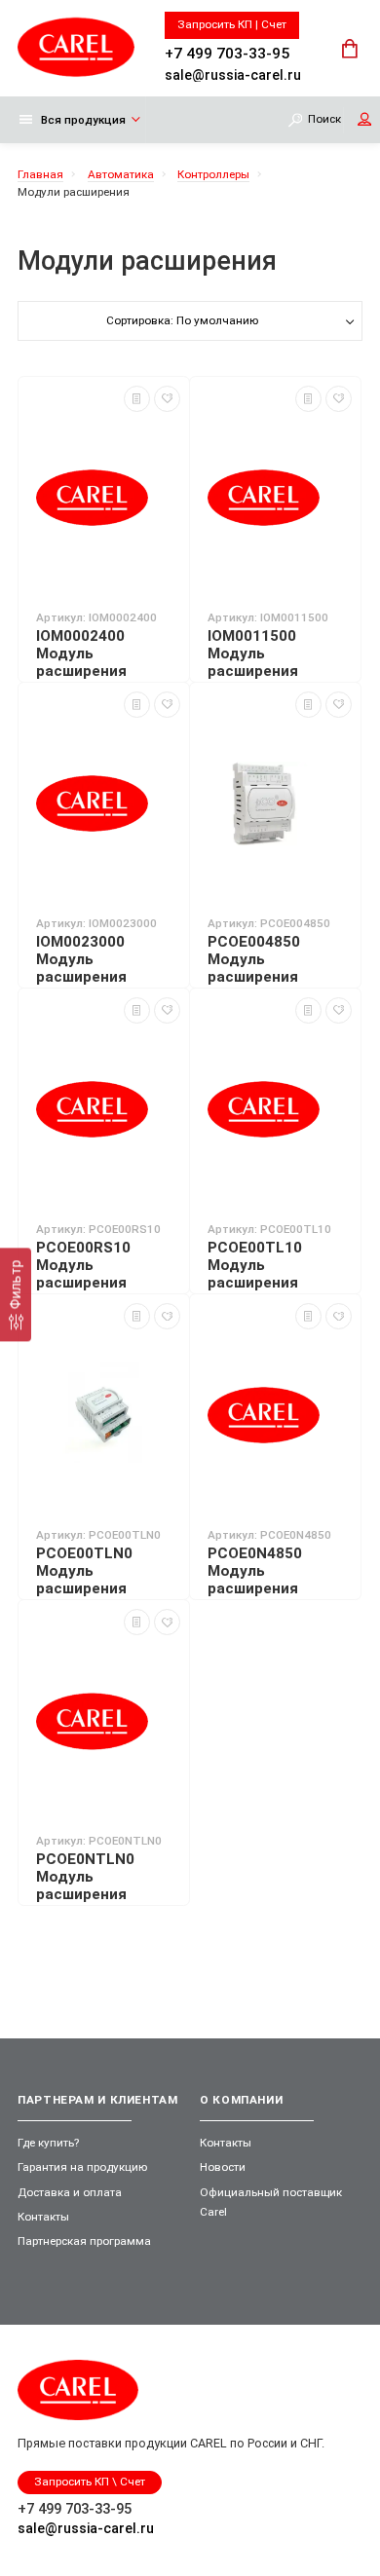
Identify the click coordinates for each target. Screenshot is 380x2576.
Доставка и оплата (70, 2192)
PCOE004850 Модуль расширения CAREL (254, 968)
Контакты (43, 2217)
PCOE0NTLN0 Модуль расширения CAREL (85, 1885)
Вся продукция (83, 120)
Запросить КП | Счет (232, 24)
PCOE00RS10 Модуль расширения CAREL (83, 1274)
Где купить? (48, 2143)
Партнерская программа (84, 2241)
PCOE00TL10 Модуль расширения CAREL (255, 1274)
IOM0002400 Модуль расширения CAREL (81, 662)
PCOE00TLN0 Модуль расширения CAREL (84, 1580)
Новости (223, 2167)
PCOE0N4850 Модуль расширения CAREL (255, 1580)
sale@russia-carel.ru (233, 74)
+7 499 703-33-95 (227, 52)
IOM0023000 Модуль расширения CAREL (81, 968)
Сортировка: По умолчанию (182, 320)
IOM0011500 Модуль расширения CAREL (253, 662)
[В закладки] (167, 399)
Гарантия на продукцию (82, 2167)
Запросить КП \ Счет (90, 2482)
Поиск (324, 120)
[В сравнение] (137, 399)
